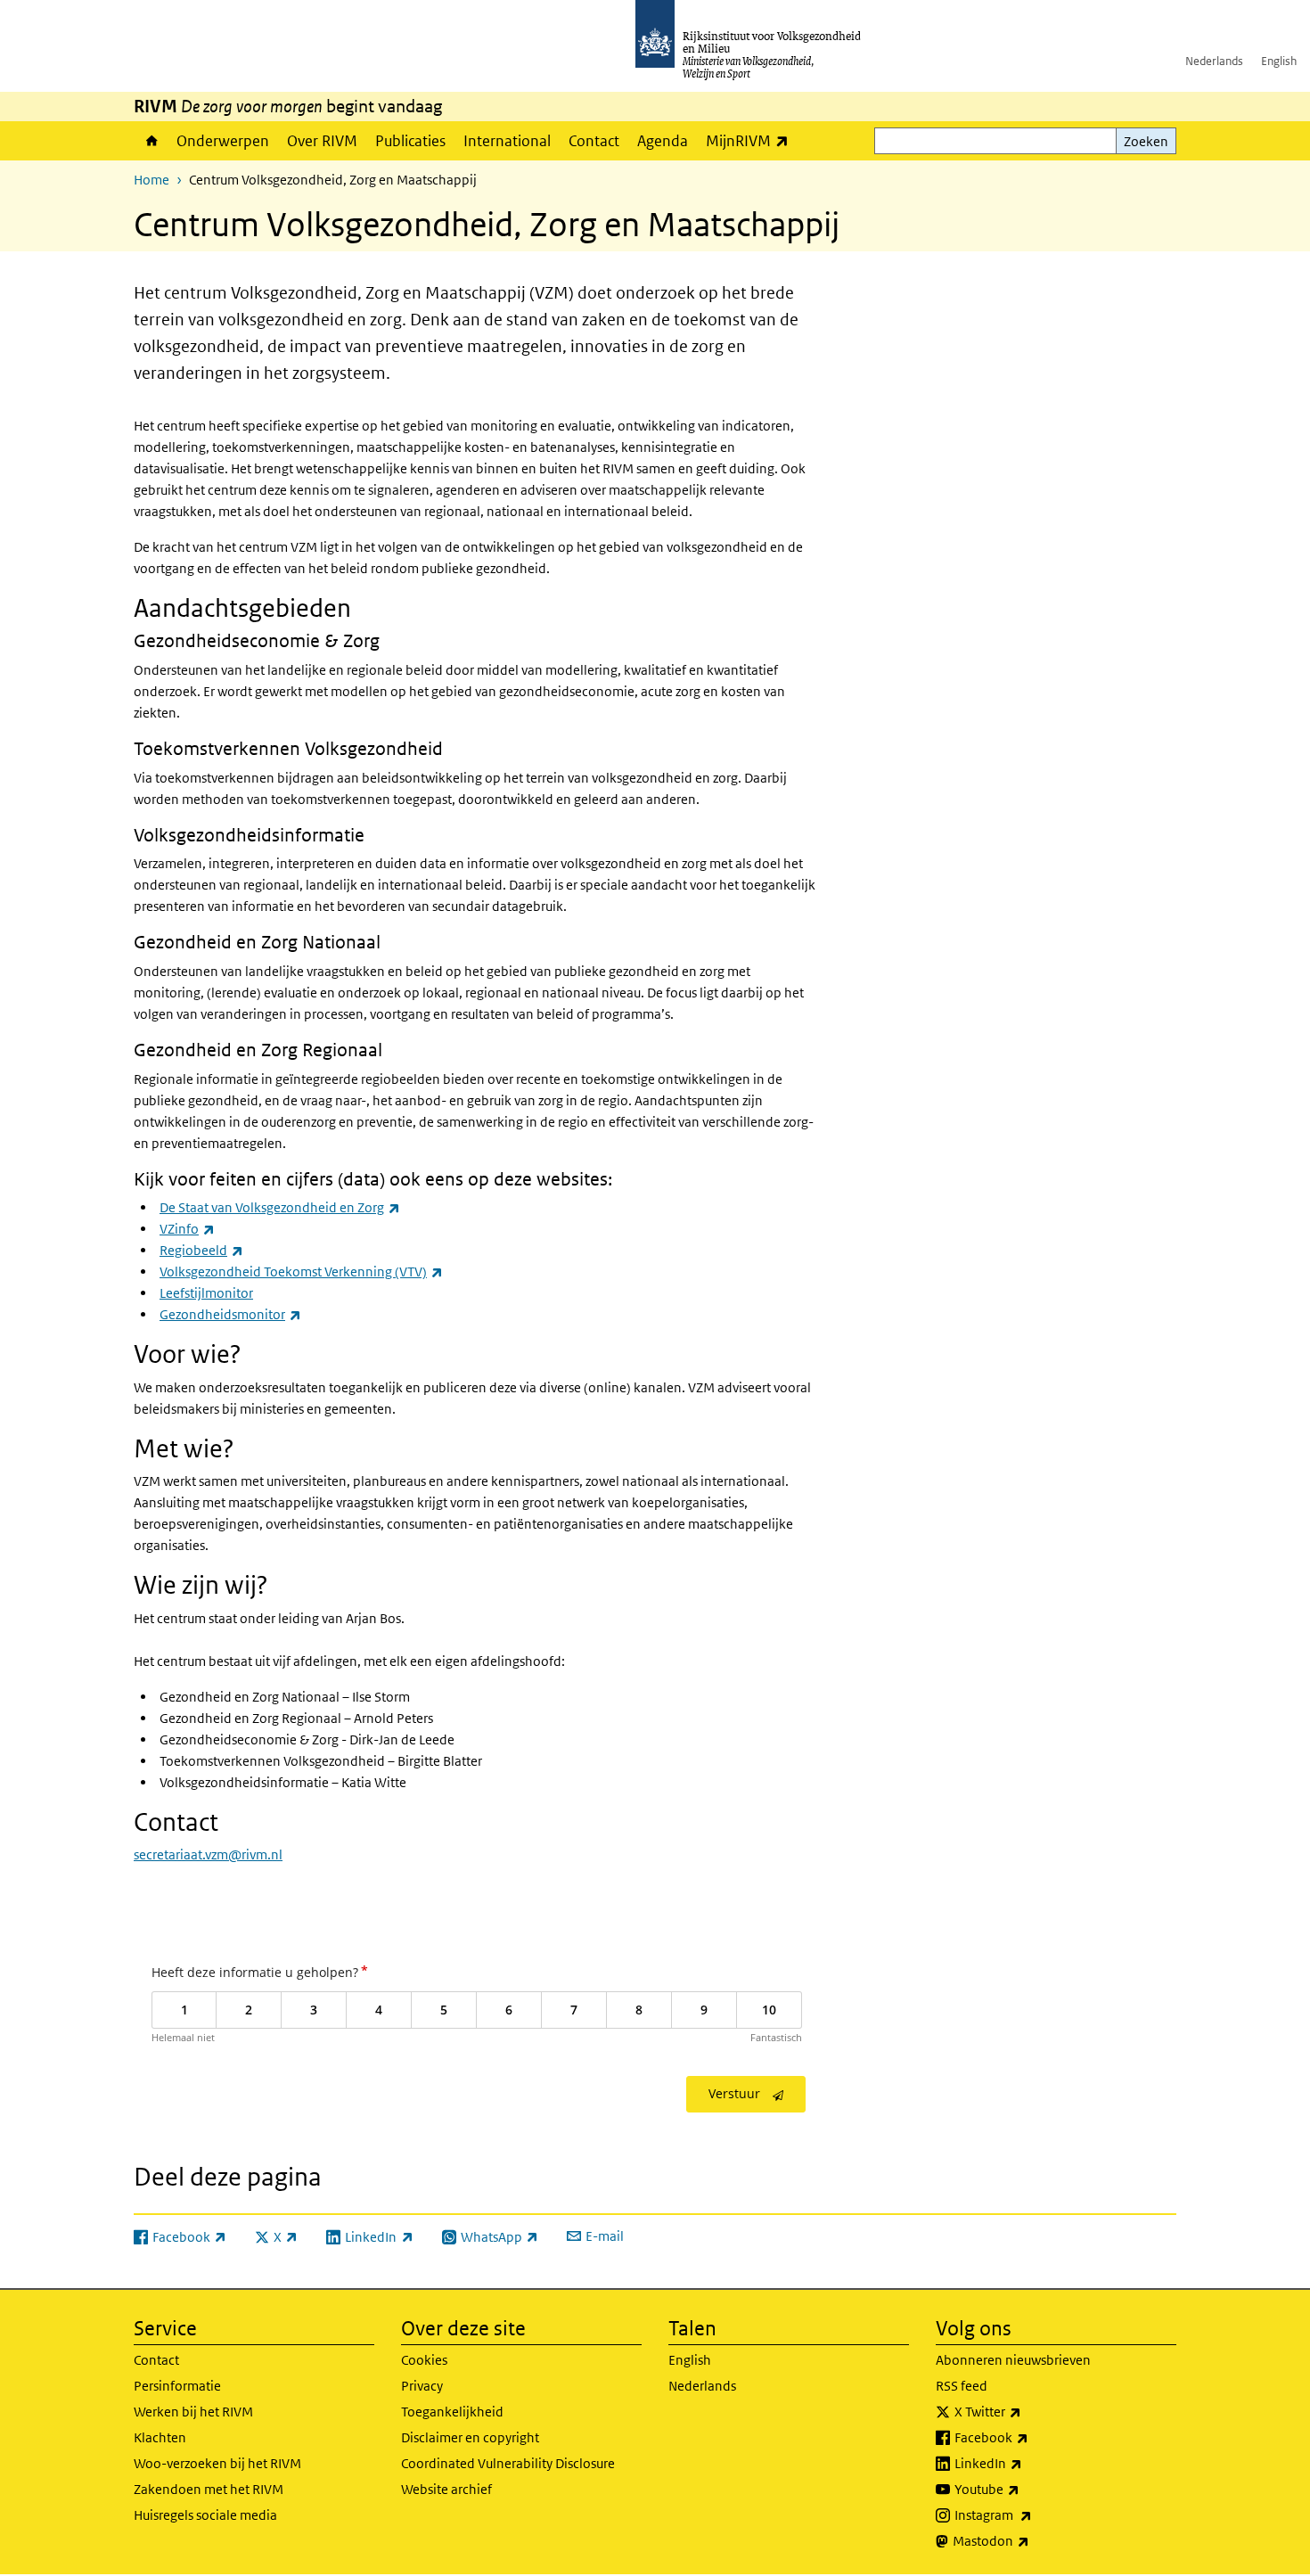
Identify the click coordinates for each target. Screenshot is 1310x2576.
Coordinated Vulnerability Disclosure (508, 2463)
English (1279, 61)
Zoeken (1146, 141)
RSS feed (962, 2386)
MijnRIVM (752, 140)
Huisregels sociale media (205, 2515)
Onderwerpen (223, 141)
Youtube (1026, 2489)
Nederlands (1214, 61)
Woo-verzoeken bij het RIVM (217, 2463)
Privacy (422, 2386)
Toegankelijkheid (452, 2412)
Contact (594, 141)
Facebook (1031, 2437)
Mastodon (1030, 2540)
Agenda (663, 141)
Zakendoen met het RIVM (209, 2489)
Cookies (424, 2360)
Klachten (160, 2437)
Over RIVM (322, 141)
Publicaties (410, 141)
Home (151, 141)
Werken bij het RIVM (193, 2412)
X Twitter (1027, 2411)
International (507, 141)
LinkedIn (1028, 2463)
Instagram (1032, 2514)
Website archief (446, 2489)
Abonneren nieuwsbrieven (1013, 2360)
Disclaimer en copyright (470, 2437)
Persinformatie (177, 2386)
